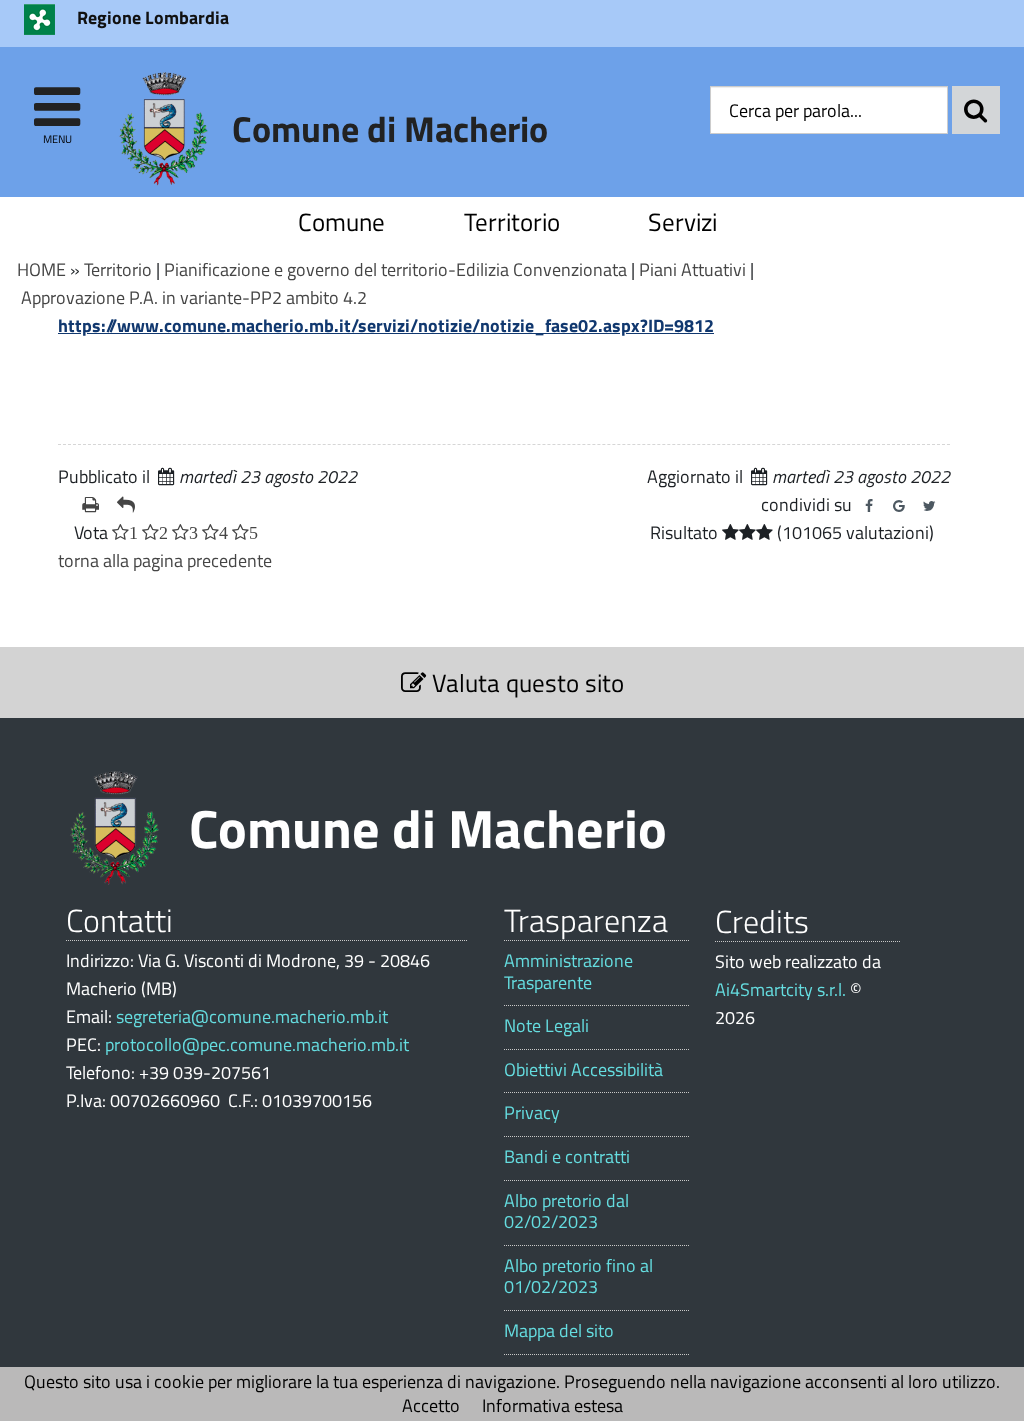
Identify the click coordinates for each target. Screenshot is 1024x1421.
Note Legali (546, 1026)
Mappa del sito (559, 1331)
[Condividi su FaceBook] (869, 506)
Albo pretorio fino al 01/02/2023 (578, 1276)
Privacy (532, 1113)
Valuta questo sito (525, 682)
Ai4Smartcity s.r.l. (780, 989)
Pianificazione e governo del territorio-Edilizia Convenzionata (395, 269)
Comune (341, 221)
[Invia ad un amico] (126, 505)
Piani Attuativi (692, 269)
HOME (41, 269)
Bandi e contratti (567, 1157)
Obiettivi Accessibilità (583, 1070)
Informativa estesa (552, 1405)
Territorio (512, 221)
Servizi (682, 221)
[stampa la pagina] (91, 505)
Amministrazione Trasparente (568, 971)
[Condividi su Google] (899, 506)
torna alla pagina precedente (165, 560)
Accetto (431, 1405)
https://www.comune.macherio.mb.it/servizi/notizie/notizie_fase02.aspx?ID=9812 (386, 325)
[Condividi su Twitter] (929, 506)
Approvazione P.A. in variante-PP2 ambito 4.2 (194, 297)
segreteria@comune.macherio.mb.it (252, 1016)
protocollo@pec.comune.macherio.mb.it (257, 1044)
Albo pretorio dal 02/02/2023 (566, 1211)
